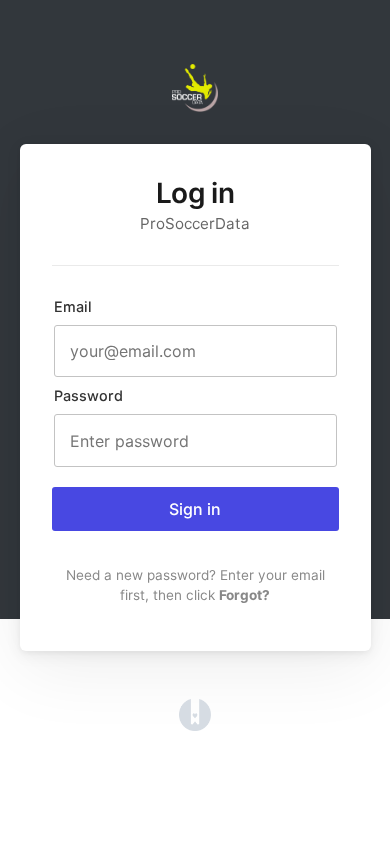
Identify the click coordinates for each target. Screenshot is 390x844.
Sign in (195, 509)
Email (73, 306)
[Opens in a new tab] (195, 725)
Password (88, 395)
